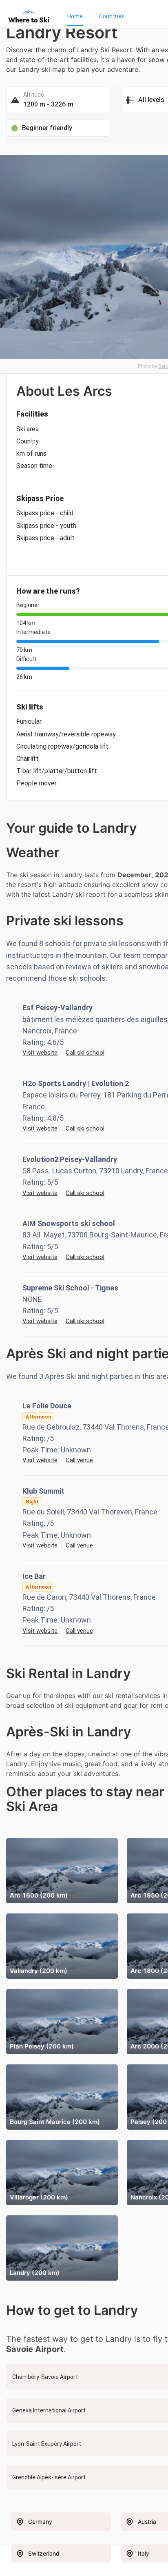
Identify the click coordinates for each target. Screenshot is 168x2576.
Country (28, 441)
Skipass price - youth (46, 526)
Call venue (79, 1460)
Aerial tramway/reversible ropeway (66, 734)
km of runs (31, 453)
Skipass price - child (45, 513)
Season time (34, 466)
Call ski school (85, 1053)
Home (75, 16)
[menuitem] (75, 16)
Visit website (40, 1053)
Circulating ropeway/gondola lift (62, 746)
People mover (36, 783)
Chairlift (28, 759)
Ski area (28, 429)
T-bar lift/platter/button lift (57, 771)
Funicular (29, 722)
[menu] (109, 16)
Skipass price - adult (45, 538)
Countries (112, 16)
